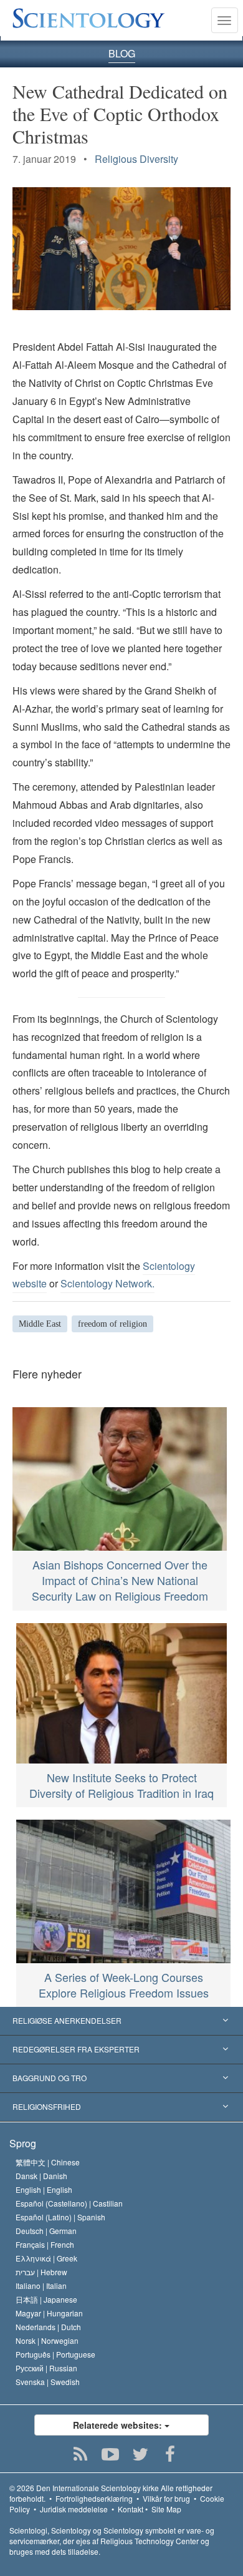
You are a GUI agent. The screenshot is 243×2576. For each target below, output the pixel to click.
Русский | (46, 2368)
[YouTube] (111, 2454)
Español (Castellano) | (69, 2203)
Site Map (166, 2509)
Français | (45, 2244)
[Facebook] (170, 2454)
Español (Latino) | (60, 2217)
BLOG (122, 53)
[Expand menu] (121, 2021)
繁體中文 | (48, 2162)
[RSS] (81, 2454)
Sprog (23, 2143)
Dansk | (41, 2176)
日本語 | (46, 2299)
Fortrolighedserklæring (94, 2498)
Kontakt (131, 2509)
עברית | (41, 2272)
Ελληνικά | (46, 2258)
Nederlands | (48, 2327)
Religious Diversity (136, 159)
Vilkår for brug (166, 2498)
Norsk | (47, 2340)
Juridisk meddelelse (74, 2509)
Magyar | (49, 2313)
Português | (55, 2354)
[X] (141, 2454)
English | (44, 2189)
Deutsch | (46, 2231)
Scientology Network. (107, 1283)
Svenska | (48, 2382)
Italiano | (41, 2286)
